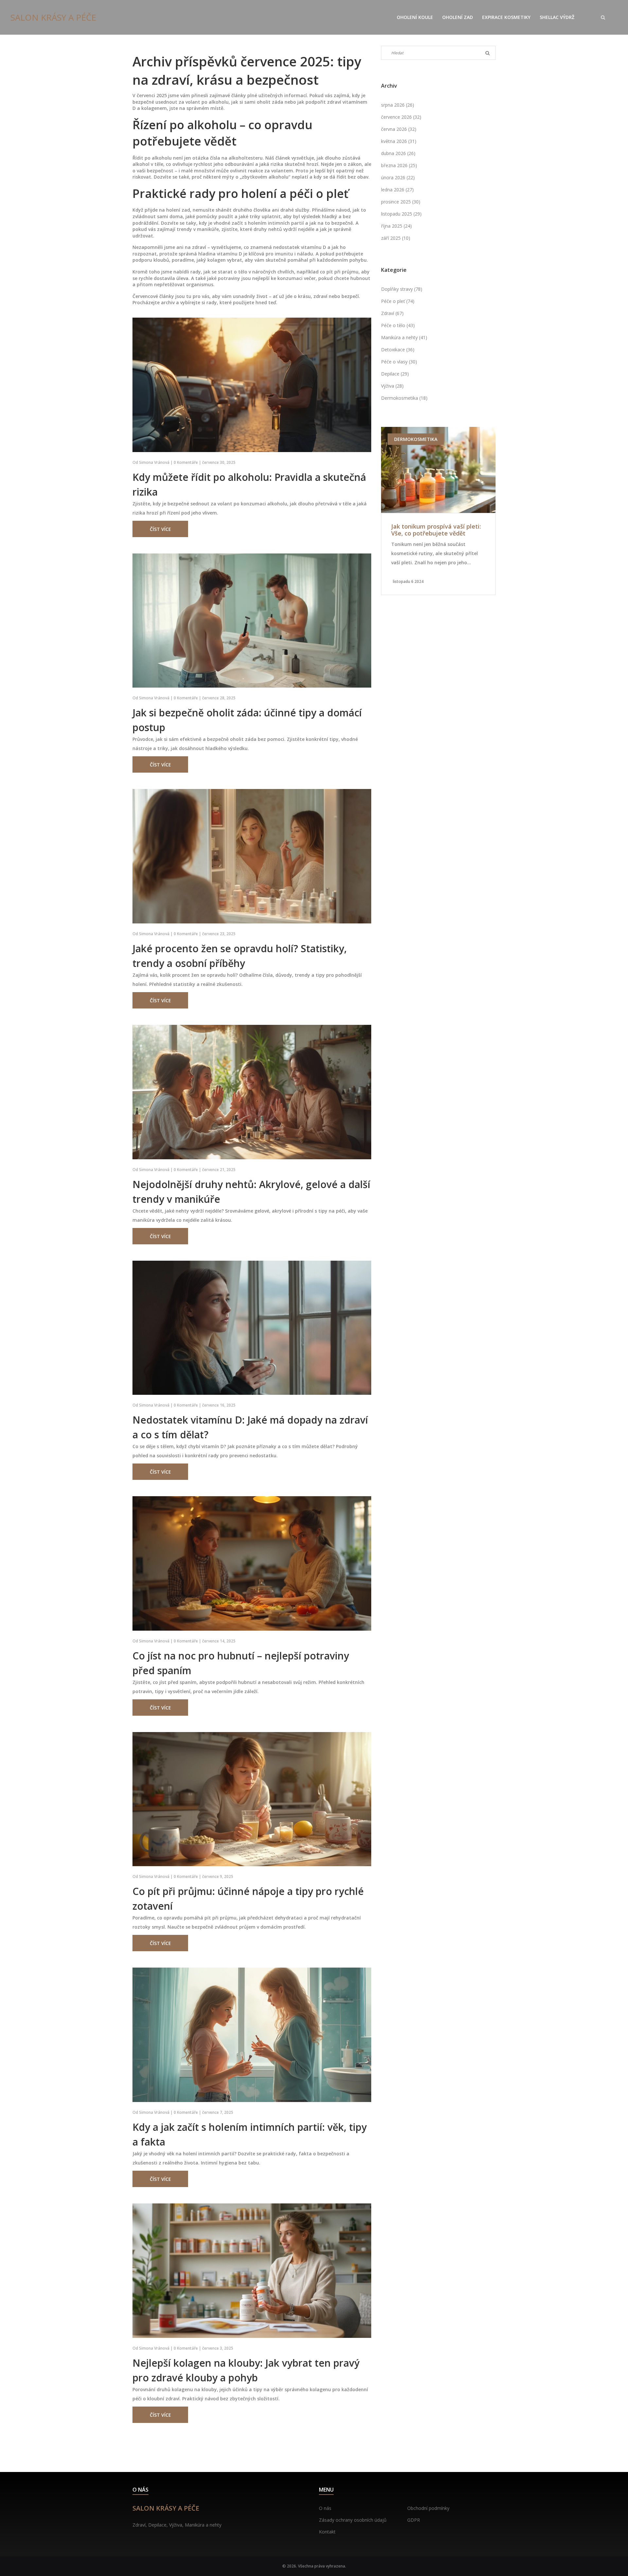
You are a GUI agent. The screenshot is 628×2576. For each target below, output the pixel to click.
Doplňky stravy (402, 289)
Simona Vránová (154, 462)
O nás (325, 2508)
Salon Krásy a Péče (53, 17)
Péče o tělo (398, 325)
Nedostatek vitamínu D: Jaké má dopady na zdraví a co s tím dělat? (250, 1427)
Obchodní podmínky (428, 2508)
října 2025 (396, 226)
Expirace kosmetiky (506, 17)
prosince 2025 (401, 202)
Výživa (392, 386)
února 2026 (398, 177)
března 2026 (399, 165)
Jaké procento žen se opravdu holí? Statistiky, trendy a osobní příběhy (240, 956)
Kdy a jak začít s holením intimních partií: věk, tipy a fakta (250, 2134)
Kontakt (327, 2532)
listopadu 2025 (401, 214)
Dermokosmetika (404, 398)
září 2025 (396, 238)
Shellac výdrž (557, 17)
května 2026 (399, 141)
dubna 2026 (398, 153)
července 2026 (401, 117)
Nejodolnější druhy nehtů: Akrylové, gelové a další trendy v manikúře (251, 1192)
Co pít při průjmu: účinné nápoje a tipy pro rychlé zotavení (248, 1899)
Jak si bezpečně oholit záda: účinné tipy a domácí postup (247, 720)
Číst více (160, 529)
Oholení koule (415, 17)
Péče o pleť (398, 301)
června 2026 (399, 129)
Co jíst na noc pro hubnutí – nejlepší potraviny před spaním (241, 1663)
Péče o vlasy (399, 362)
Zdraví (392, 313)
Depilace (395, 374)
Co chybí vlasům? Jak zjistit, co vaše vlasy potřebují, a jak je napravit (435, 530)
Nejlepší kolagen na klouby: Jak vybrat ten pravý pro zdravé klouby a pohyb (246, 2370)
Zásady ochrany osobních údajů (353, 2520)
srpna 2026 (398, 105)
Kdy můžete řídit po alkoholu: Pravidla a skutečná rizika (249, 484)
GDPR (414, 2520)
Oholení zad (458, 17)
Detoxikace (398, 350)
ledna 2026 (397, 190)
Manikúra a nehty (404, 337)
